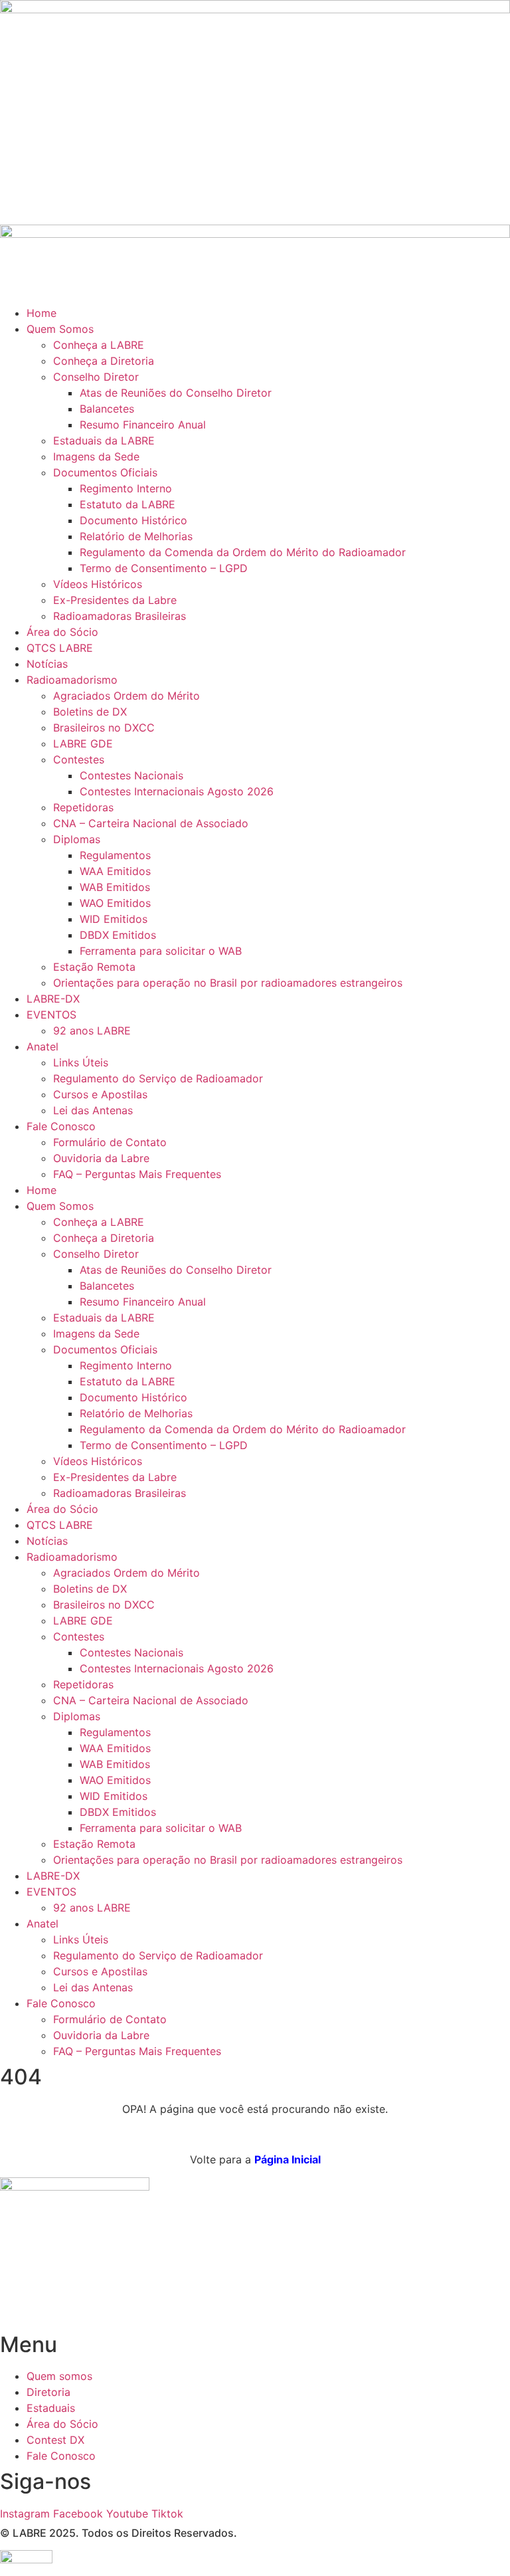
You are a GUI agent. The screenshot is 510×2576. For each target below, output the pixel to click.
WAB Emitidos (115, 887)
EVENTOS (51, 1015)
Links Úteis (81, 1062)
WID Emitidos (114, 919)
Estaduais (51, 2408)
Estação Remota (94, 967)
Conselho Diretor (96, 377)
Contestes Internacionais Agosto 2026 (177, 791)
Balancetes (107, 409)
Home (42, 313)
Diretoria (48, 2392)
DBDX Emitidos (118, 935)
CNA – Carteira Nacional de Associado (151, 823)
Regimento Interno (126, 488)
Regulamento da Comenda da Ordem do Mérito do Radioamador (243, 552)
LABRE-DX (53, 999)
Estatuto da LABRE (127, 504)
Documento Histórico (133, 520)
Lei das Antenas (93, 1110)
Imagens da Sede (96, 456)
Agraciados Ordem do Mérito (127, 696)
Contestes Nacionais (131, 775)
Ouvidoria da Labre (101, 1158)
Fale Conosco (61, 1126)
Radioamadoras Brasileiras (120, 616)
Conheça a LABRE (99, 345)
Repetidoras (83, 807)
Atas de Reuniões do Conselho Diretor (176, 393)
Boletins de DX (90, 712)
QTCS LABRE (60, 648)
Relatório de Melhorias (136, 536)
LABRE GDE (83, 743)
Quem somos (59, 2376)
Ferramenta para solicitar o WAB (161, 951)
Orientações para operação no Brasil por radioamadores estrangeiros (228, 983)
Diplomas (77, 839)
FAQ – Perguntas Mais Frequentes (137, 1174)
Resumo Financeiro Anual (143, 425)
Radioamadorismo (72, 680)
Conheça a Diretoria (104, 361)
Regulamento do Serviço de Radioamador (158, 1078)
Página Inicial (288, 2159)
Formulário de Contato (110, 1142)
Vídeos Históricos (98, 584)
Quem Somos (60, 329)
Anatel (42, 1046)
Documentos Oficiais (105, 472)
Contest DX (55, 2440)
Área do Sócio (62, 632)
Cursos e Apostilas (100, 1094)
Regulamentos (115, 855)
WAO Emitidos (115, 903)
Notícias (47, 664)
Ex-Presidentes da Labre (115, 600)
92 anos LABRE (92, 1031)
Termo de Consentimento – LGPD (164, 568)
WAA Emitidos (115, 871)
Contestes (79, 759)
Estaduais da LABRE (104, 441)
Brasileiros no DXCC (104, 728)
